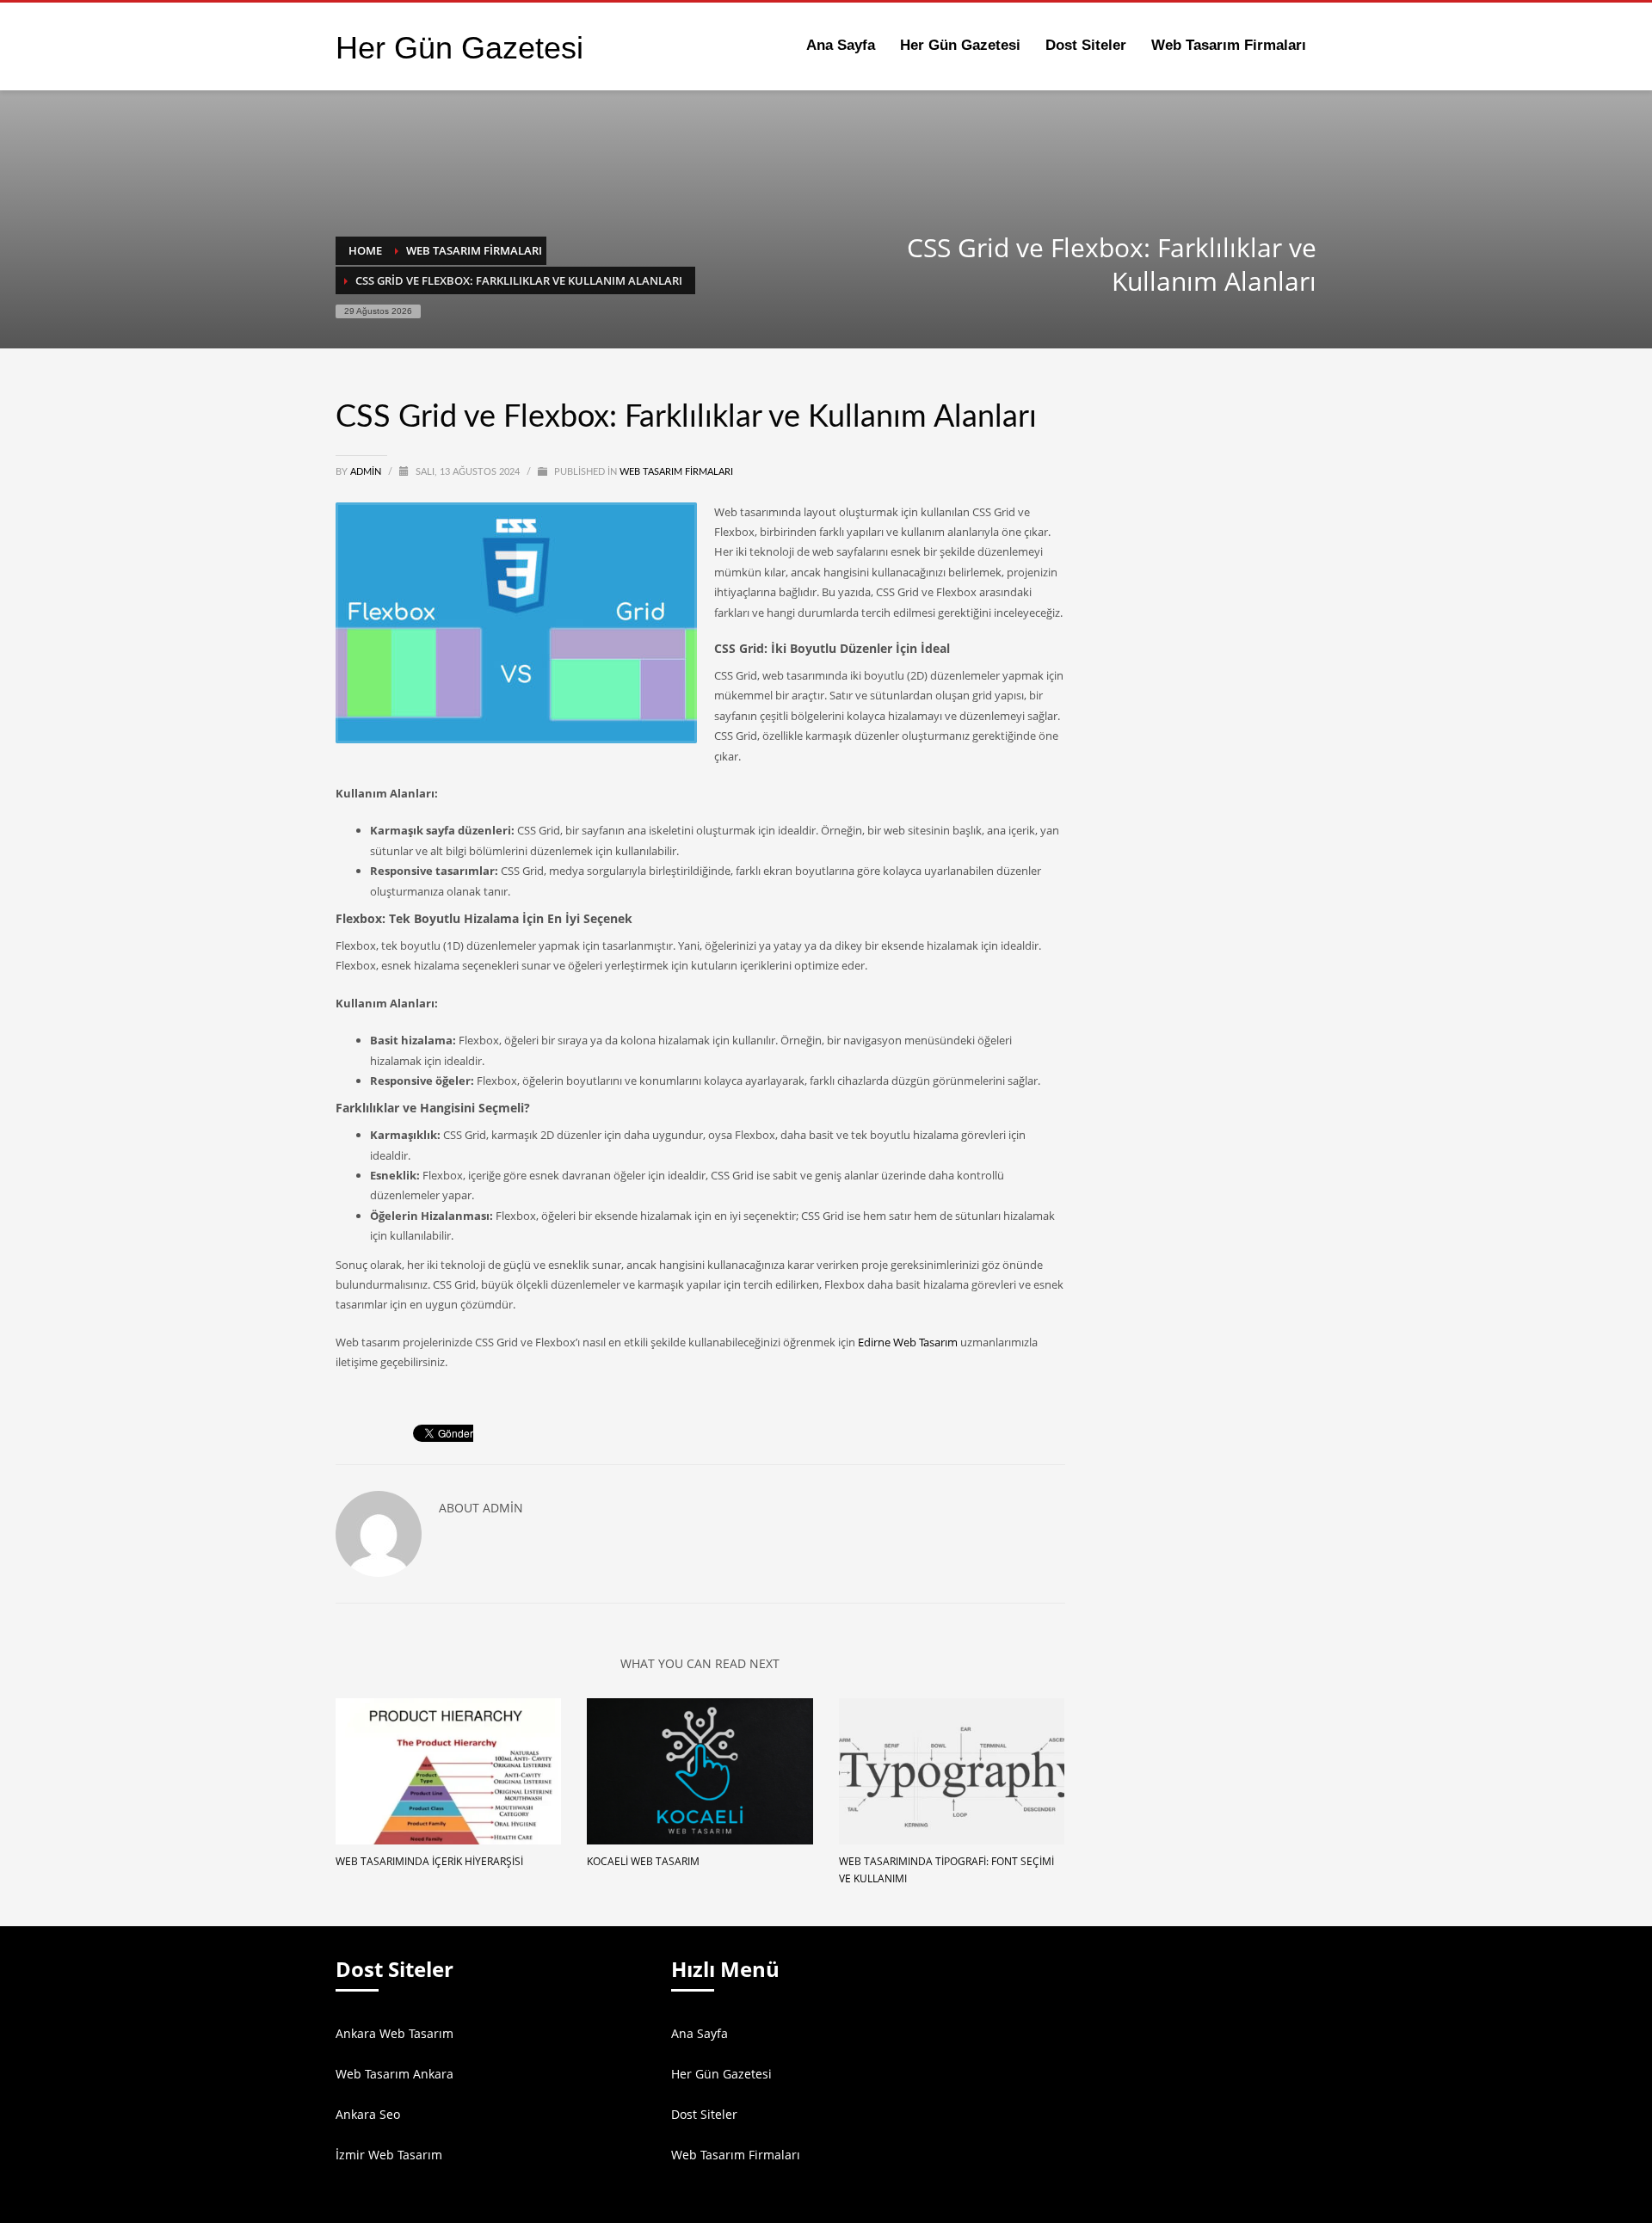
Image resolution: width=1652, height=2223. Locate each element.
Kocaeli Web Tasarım (643, 1861)
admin (367, 472)
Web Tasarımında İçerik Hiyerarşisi (429, 1861)
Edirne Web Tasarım (908, 1342)
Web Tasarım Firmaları (676, 472)
